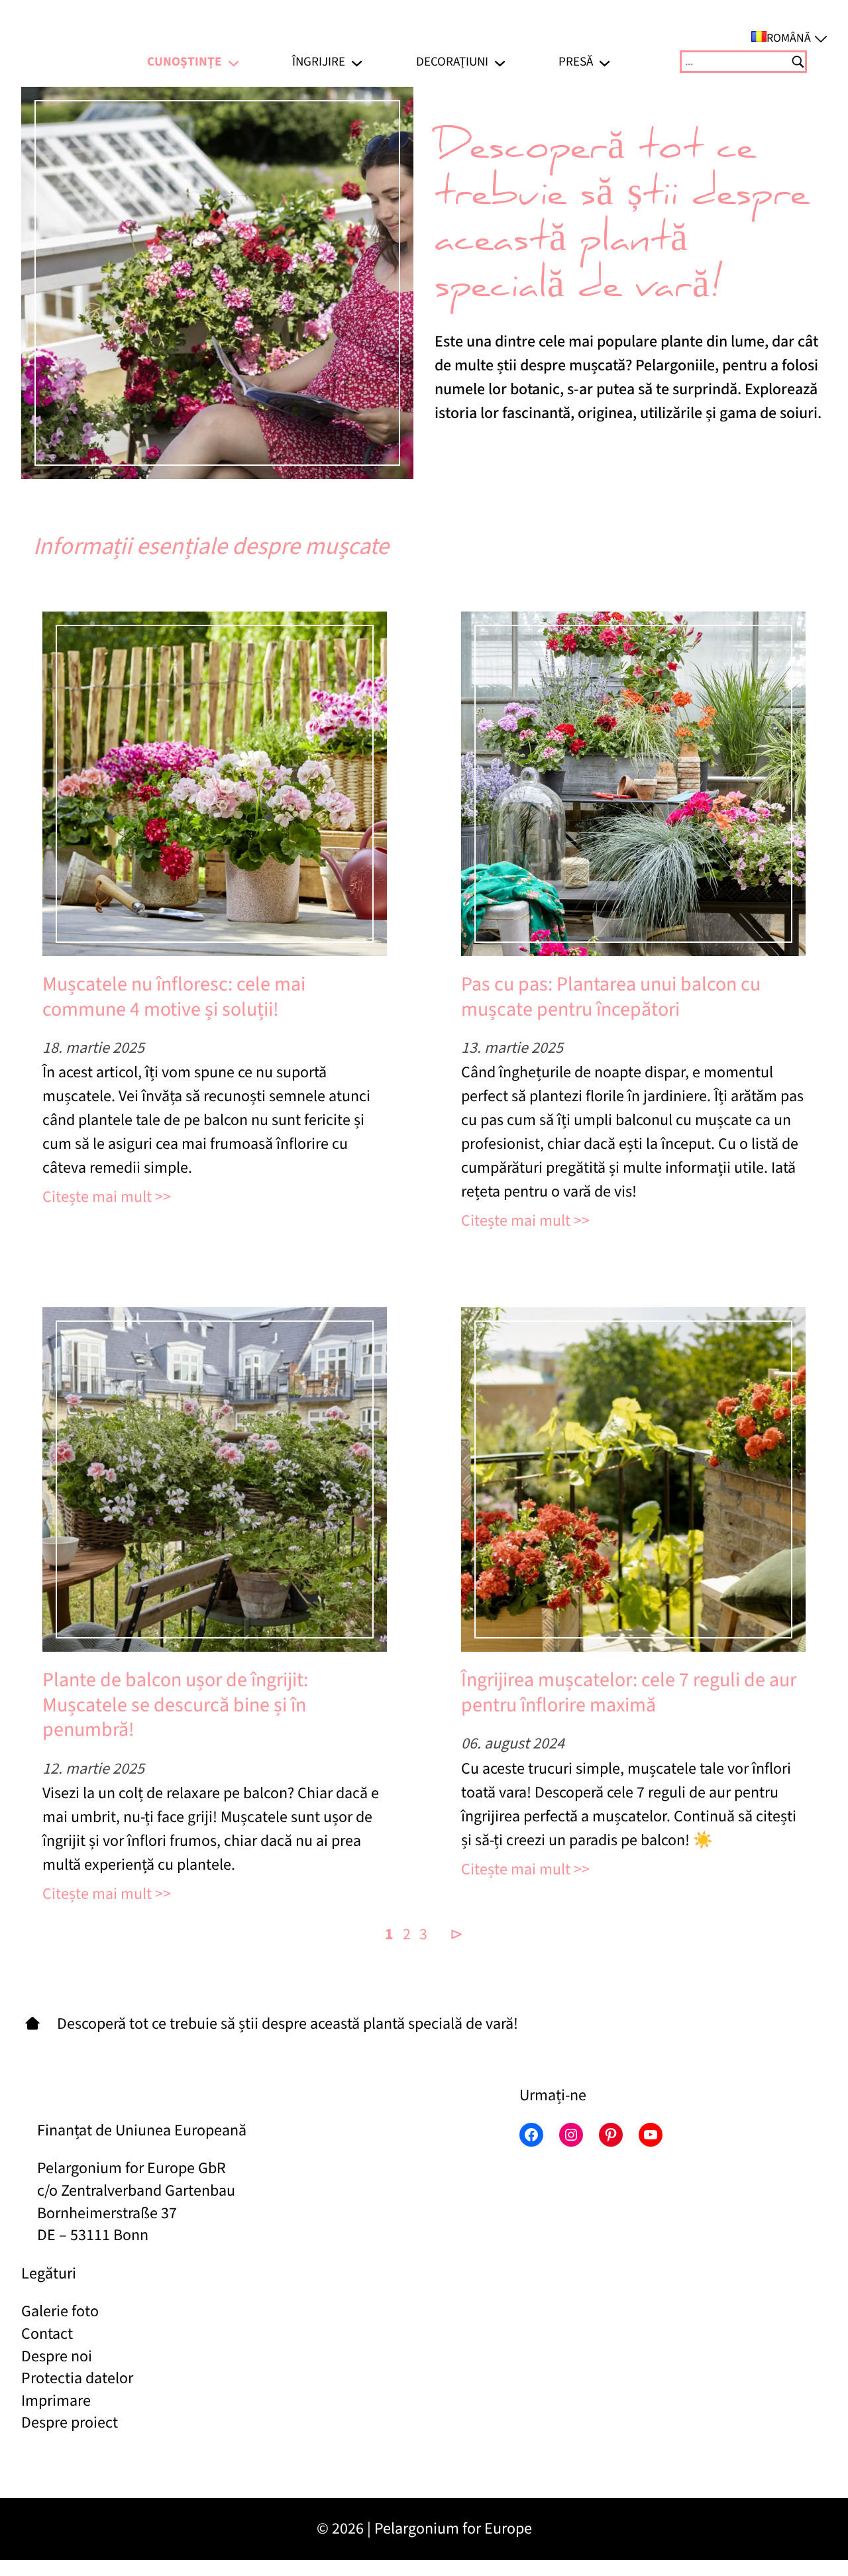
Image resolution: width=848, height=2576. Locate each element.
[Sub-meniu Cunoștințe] (234, 61)
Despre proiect (70, 2423)
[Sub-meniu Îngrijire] (357, 61)
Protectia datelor (77, 2378)
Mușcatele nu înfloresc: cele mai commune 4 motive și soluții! (174, 997)
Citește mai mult (97, 1197)
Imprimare (56, 2401)
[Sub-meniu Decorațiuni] (500, 61)
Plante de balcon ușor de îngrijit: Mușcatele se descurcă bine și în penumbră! (175, 1705)
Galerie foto (60, 2311)
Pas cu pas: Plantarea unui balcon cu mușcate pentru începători (611, 997)
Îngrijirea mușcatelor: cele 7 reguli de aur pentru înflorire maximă (629, 1692)
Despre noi (57, 2356)
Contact (47, 2334)
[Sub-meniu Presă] (605, 61)
